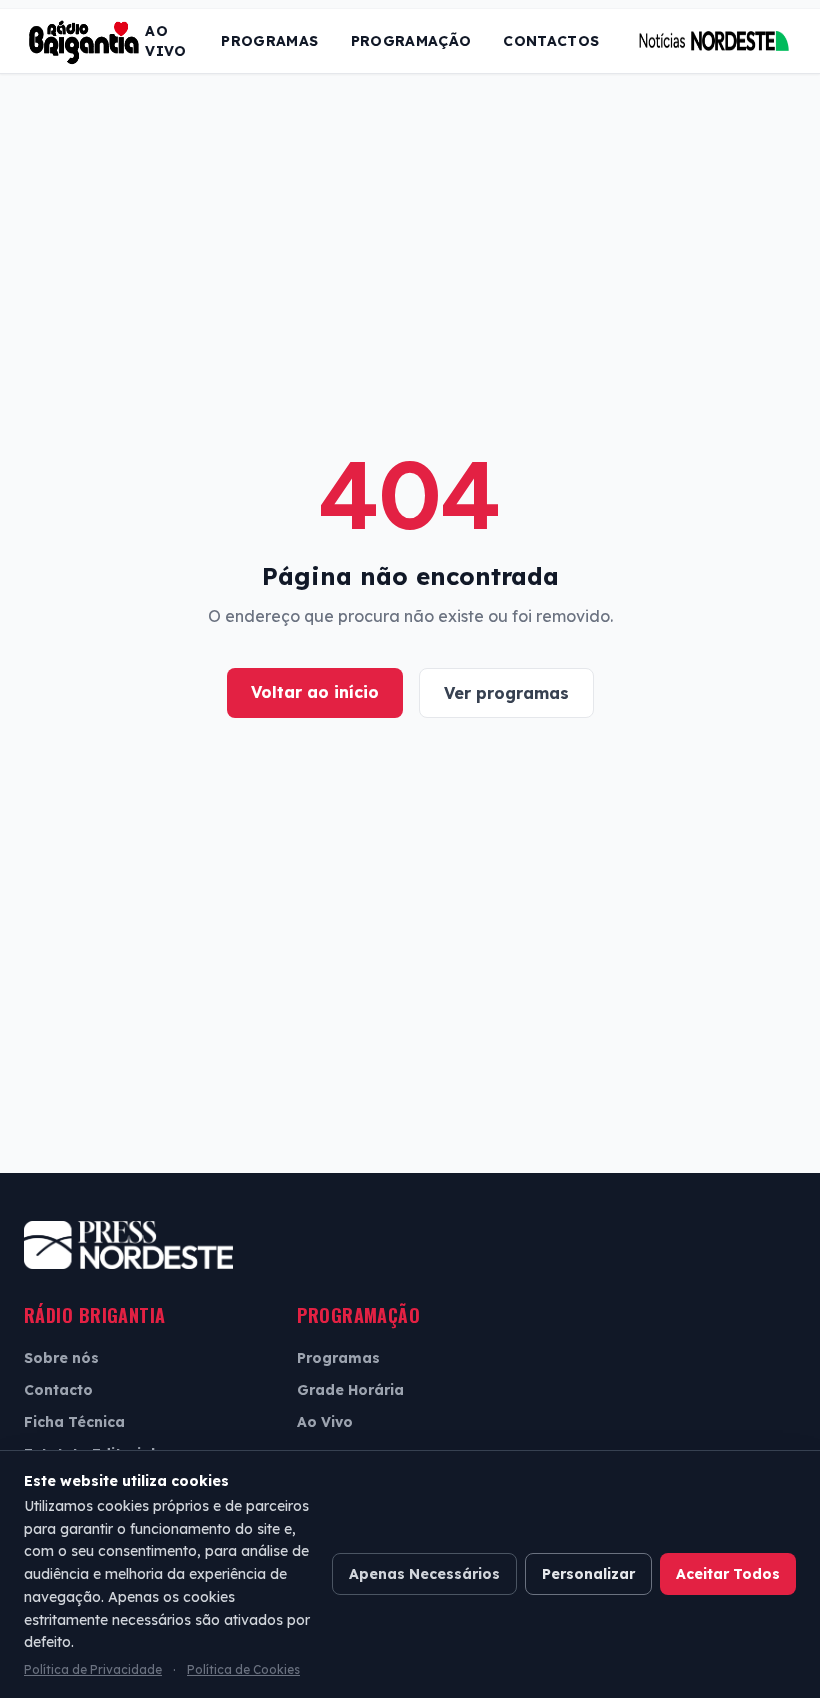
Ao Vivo (165, 41)
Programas (269, 41)
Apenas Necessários (424, 1574)
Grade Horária (350, 1390)
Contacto (58, 1390)
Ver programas (506, 693)
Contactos (551, 41)
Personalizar (588, 1574)
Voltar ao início (315, 692)
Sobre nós (61, 1358)
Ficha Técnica (74, 1422)
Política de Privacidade (93, 1669)
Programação (411, 41)
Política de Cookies (243, 1669)
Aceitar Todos (728, 1574)
